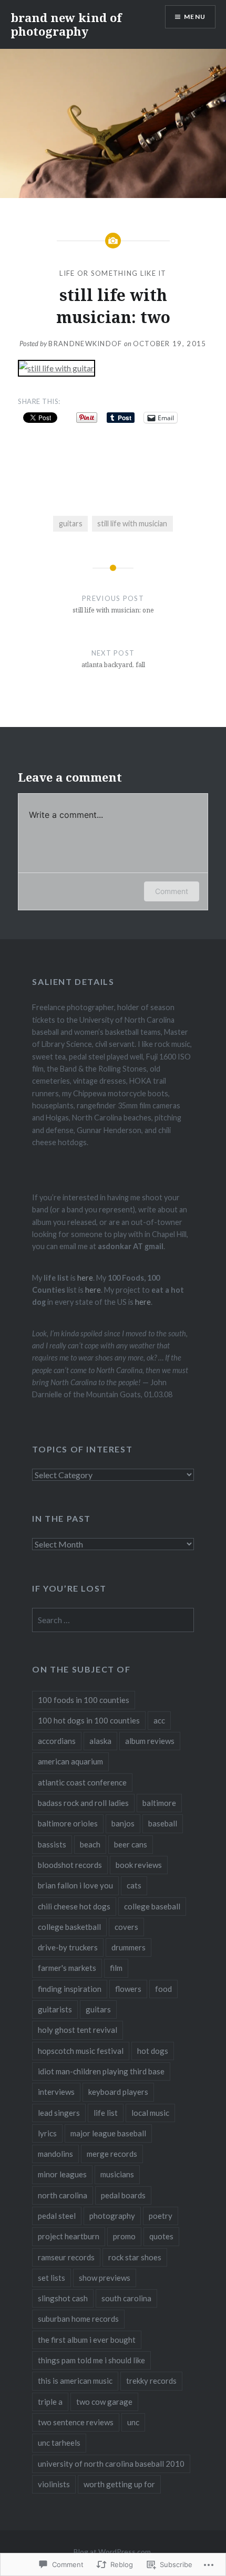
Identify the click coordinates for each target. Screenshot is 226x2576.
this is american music (75, 2381)
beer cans (131, 1844)
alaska (100, 1741)
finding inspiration (70, 1989)
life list (106, 2113)
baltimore (159, 1803)
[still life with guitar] (56, 368)
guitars (71, 523)
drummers (129, 1947)
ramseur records (66, 2257)
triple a (50, 2402)
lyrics (47, 2133)
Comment (172, 891)
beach (90, 1844)
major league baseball (108, 2133)
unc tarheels (59, 2443)
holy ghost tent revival (78, 2030)
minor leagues (62, 2174)
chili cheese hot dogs (74, 1906)
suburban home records (78, 2319)
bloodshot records (70, 1865)
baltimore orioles (68, 1823)
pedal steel (57, 2216)
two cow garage (104, 2402)
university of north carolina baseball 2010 (111, 2464)
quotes (161, 2236)
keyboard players (118, 2092)
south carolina (126, 2298)
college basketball (69, 1927)
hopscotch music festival (81, 2051)
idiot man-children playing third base (101, 2071)
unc (133, 2422)
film (116, 1968)
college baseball (152, 1906)
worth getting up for (119, 2484)
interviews (56, 2092)
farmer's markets (67, 1968)
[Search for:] (113, 1620)
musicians (117, 2174)
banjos (123, 1823)
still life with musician (132, 523)
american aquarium (70, 1761)
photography (112, 2216)
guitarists (55, 2009)
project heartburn (69, 2236)
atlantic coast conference (82, 1782)
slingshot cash (63, 2298)
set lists (52, 2278)
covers (126, 1927)
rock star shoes (135, 2257)
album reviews (150, 1741)
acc (159, 1720)
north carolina (63, 2195)
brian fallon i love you (75, 1885)
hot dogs (153, 2051)
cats (134, 1885)
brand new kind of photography (66, 24)
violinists (54, 2484)
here (85, 1278)
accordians (57, 1741)
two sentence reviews (76, 2422)
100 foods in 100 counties (84, 1700)
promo (124, 2236)
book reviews (139, 1865)
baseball (163, 1823)
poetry (161, 2216)
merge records (112, 2154)
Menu (195, 17)
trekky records (151, 2381)
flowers (128, 1989)
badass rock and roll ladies (83, 1803)
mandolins (55, 2154)
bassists (52, 1844)
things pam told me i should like (91, 2360)
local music (150, 2113)
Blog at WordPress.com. (113, 2552)
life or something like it (113, 273)
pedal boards (123, 2195)
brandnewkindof (85, 344)
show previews (105, 2278)
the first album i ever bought (87, 2340)
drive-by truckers (68, 1947)
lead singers (59, 2113)
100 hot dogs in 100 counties (89, 1720)
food (163, 1989)
